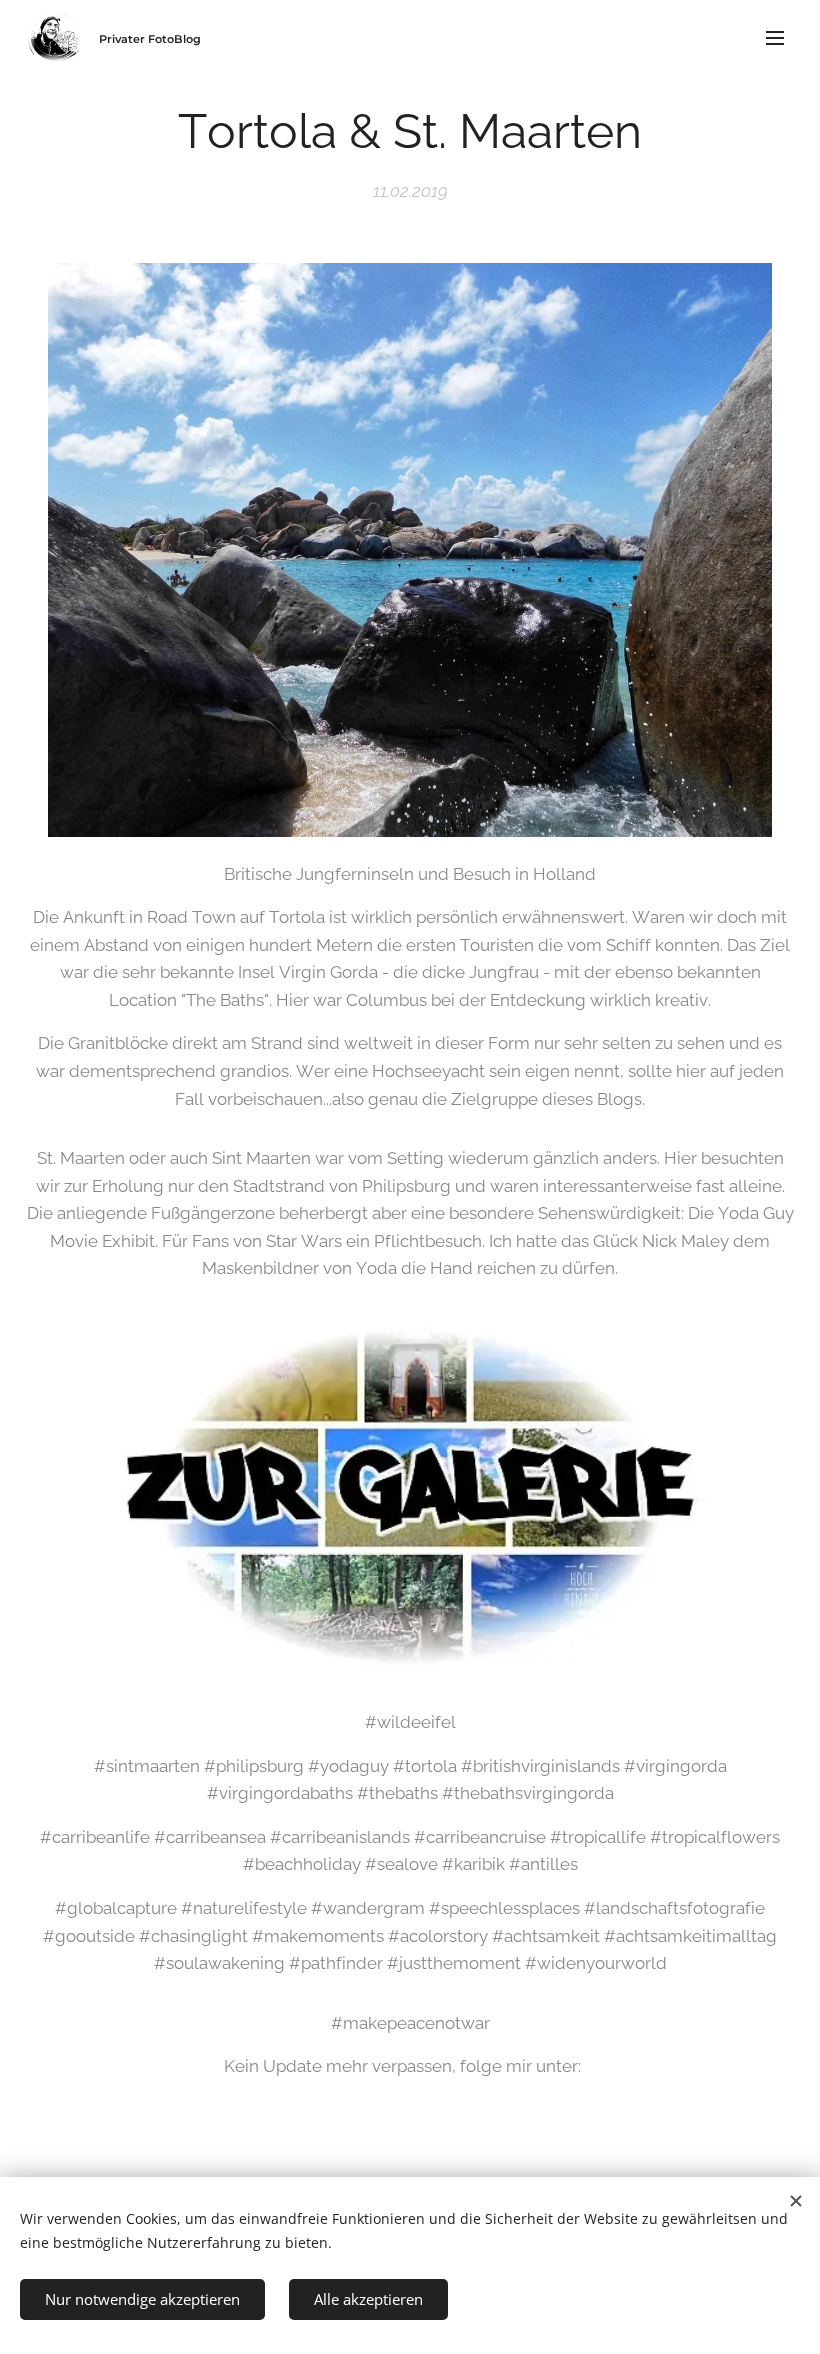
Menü (775, 37)
